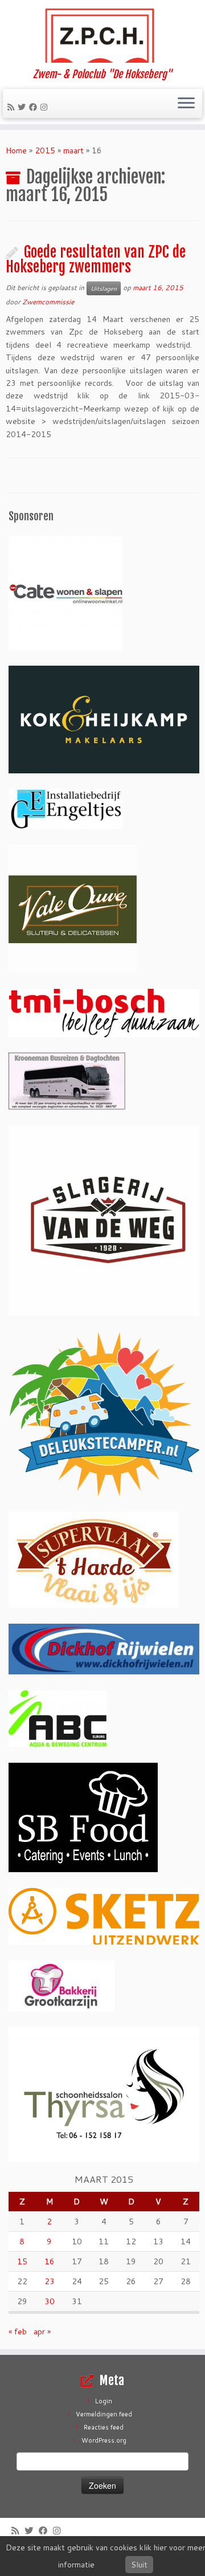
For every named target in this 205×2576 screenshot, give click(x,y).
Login (104, 2401)
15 (22, 2261)
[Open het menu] (186, 104)
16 (50, 2261)
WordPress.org (104, 2440)
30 (50, 2301)
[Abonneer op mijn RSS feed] (13, 107)
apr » (42, 2332)
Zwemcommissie (48, 302)
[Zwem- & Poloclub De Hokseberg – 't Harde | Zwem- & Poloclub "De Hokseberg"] (102, 34)
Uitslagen (104, 288)
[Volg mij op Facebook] (35, 107)
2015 (45, 150)
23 (50, 2281)
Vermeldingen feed (104, 2414)
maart (73, 150)
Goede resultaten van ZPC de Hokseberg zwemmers (96, 259)
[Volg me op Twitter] (23, 107)
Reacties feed (104, 2427)
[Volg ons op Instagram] (46, 107)
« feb (18, 2332)
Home (16, 150)
